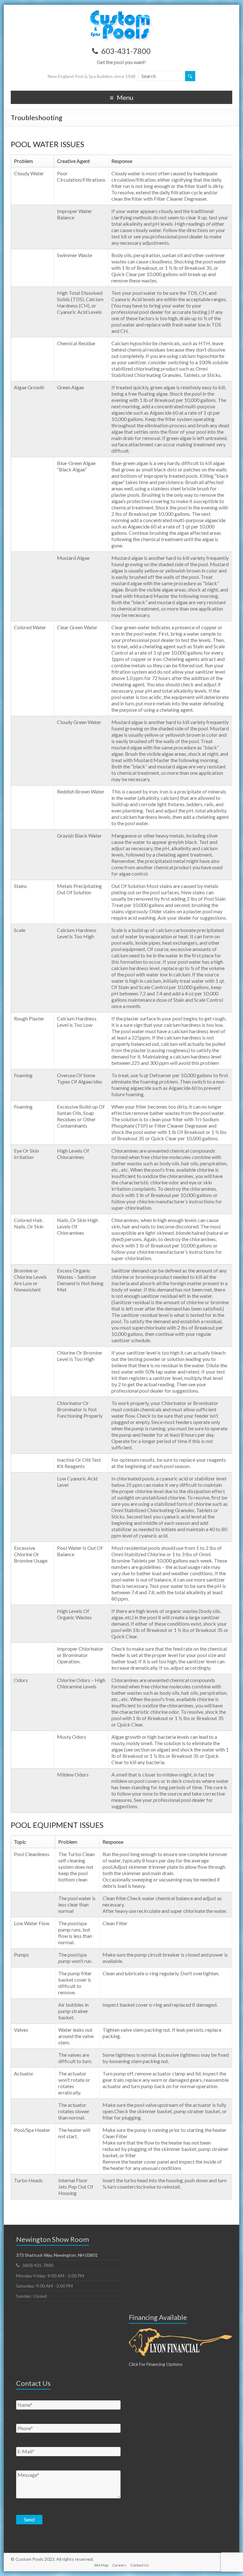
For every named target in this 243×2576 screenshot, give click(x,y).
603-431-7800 (126, 51)
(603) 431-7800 (38, 2265)
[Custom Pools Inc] (121, 13)
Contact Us (140, 2565)
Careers (119, 2565)
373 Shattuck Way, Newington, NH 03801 (57, 2255)
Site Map (101, 2565)
